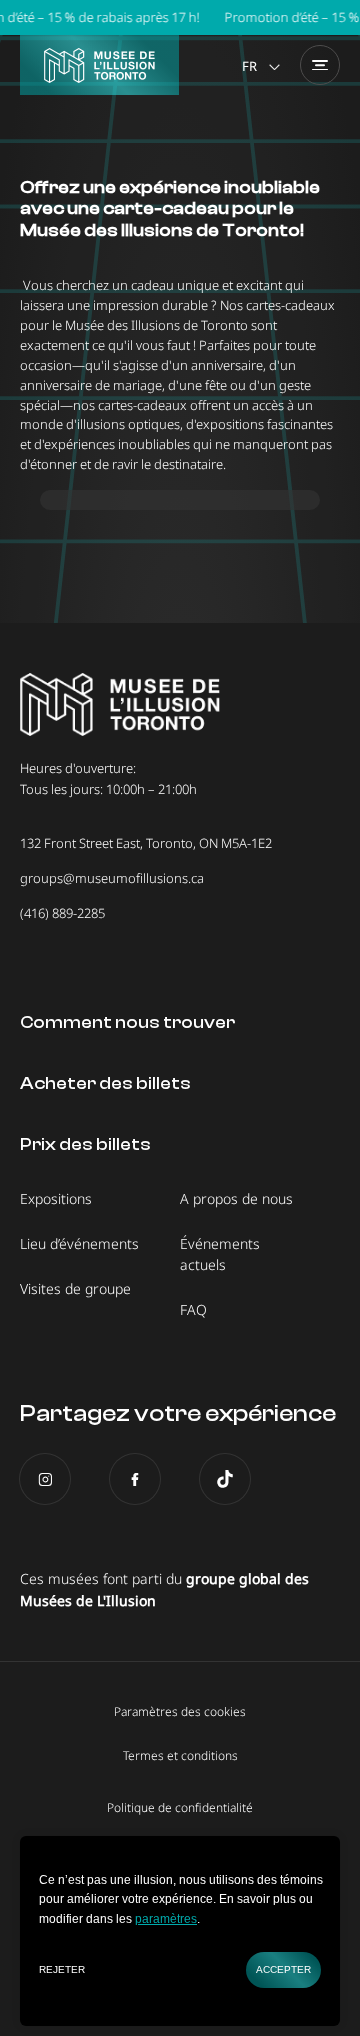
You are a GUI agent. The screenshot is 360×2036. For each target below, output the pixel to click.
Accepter (283, 1969)
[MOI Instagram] (45, 1479)
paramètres (166, 1919)
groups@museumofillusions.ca (112, 878)
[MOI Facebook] (135, 1479)
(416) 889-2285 (62, 913)
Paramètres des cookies (180, 1712)
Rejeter (62, 1969)
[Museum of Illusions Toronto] (99, 65)
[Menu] (320, 65)
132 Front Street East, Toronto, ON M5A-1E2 (146, 843)
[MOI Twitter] (225, 1479)
